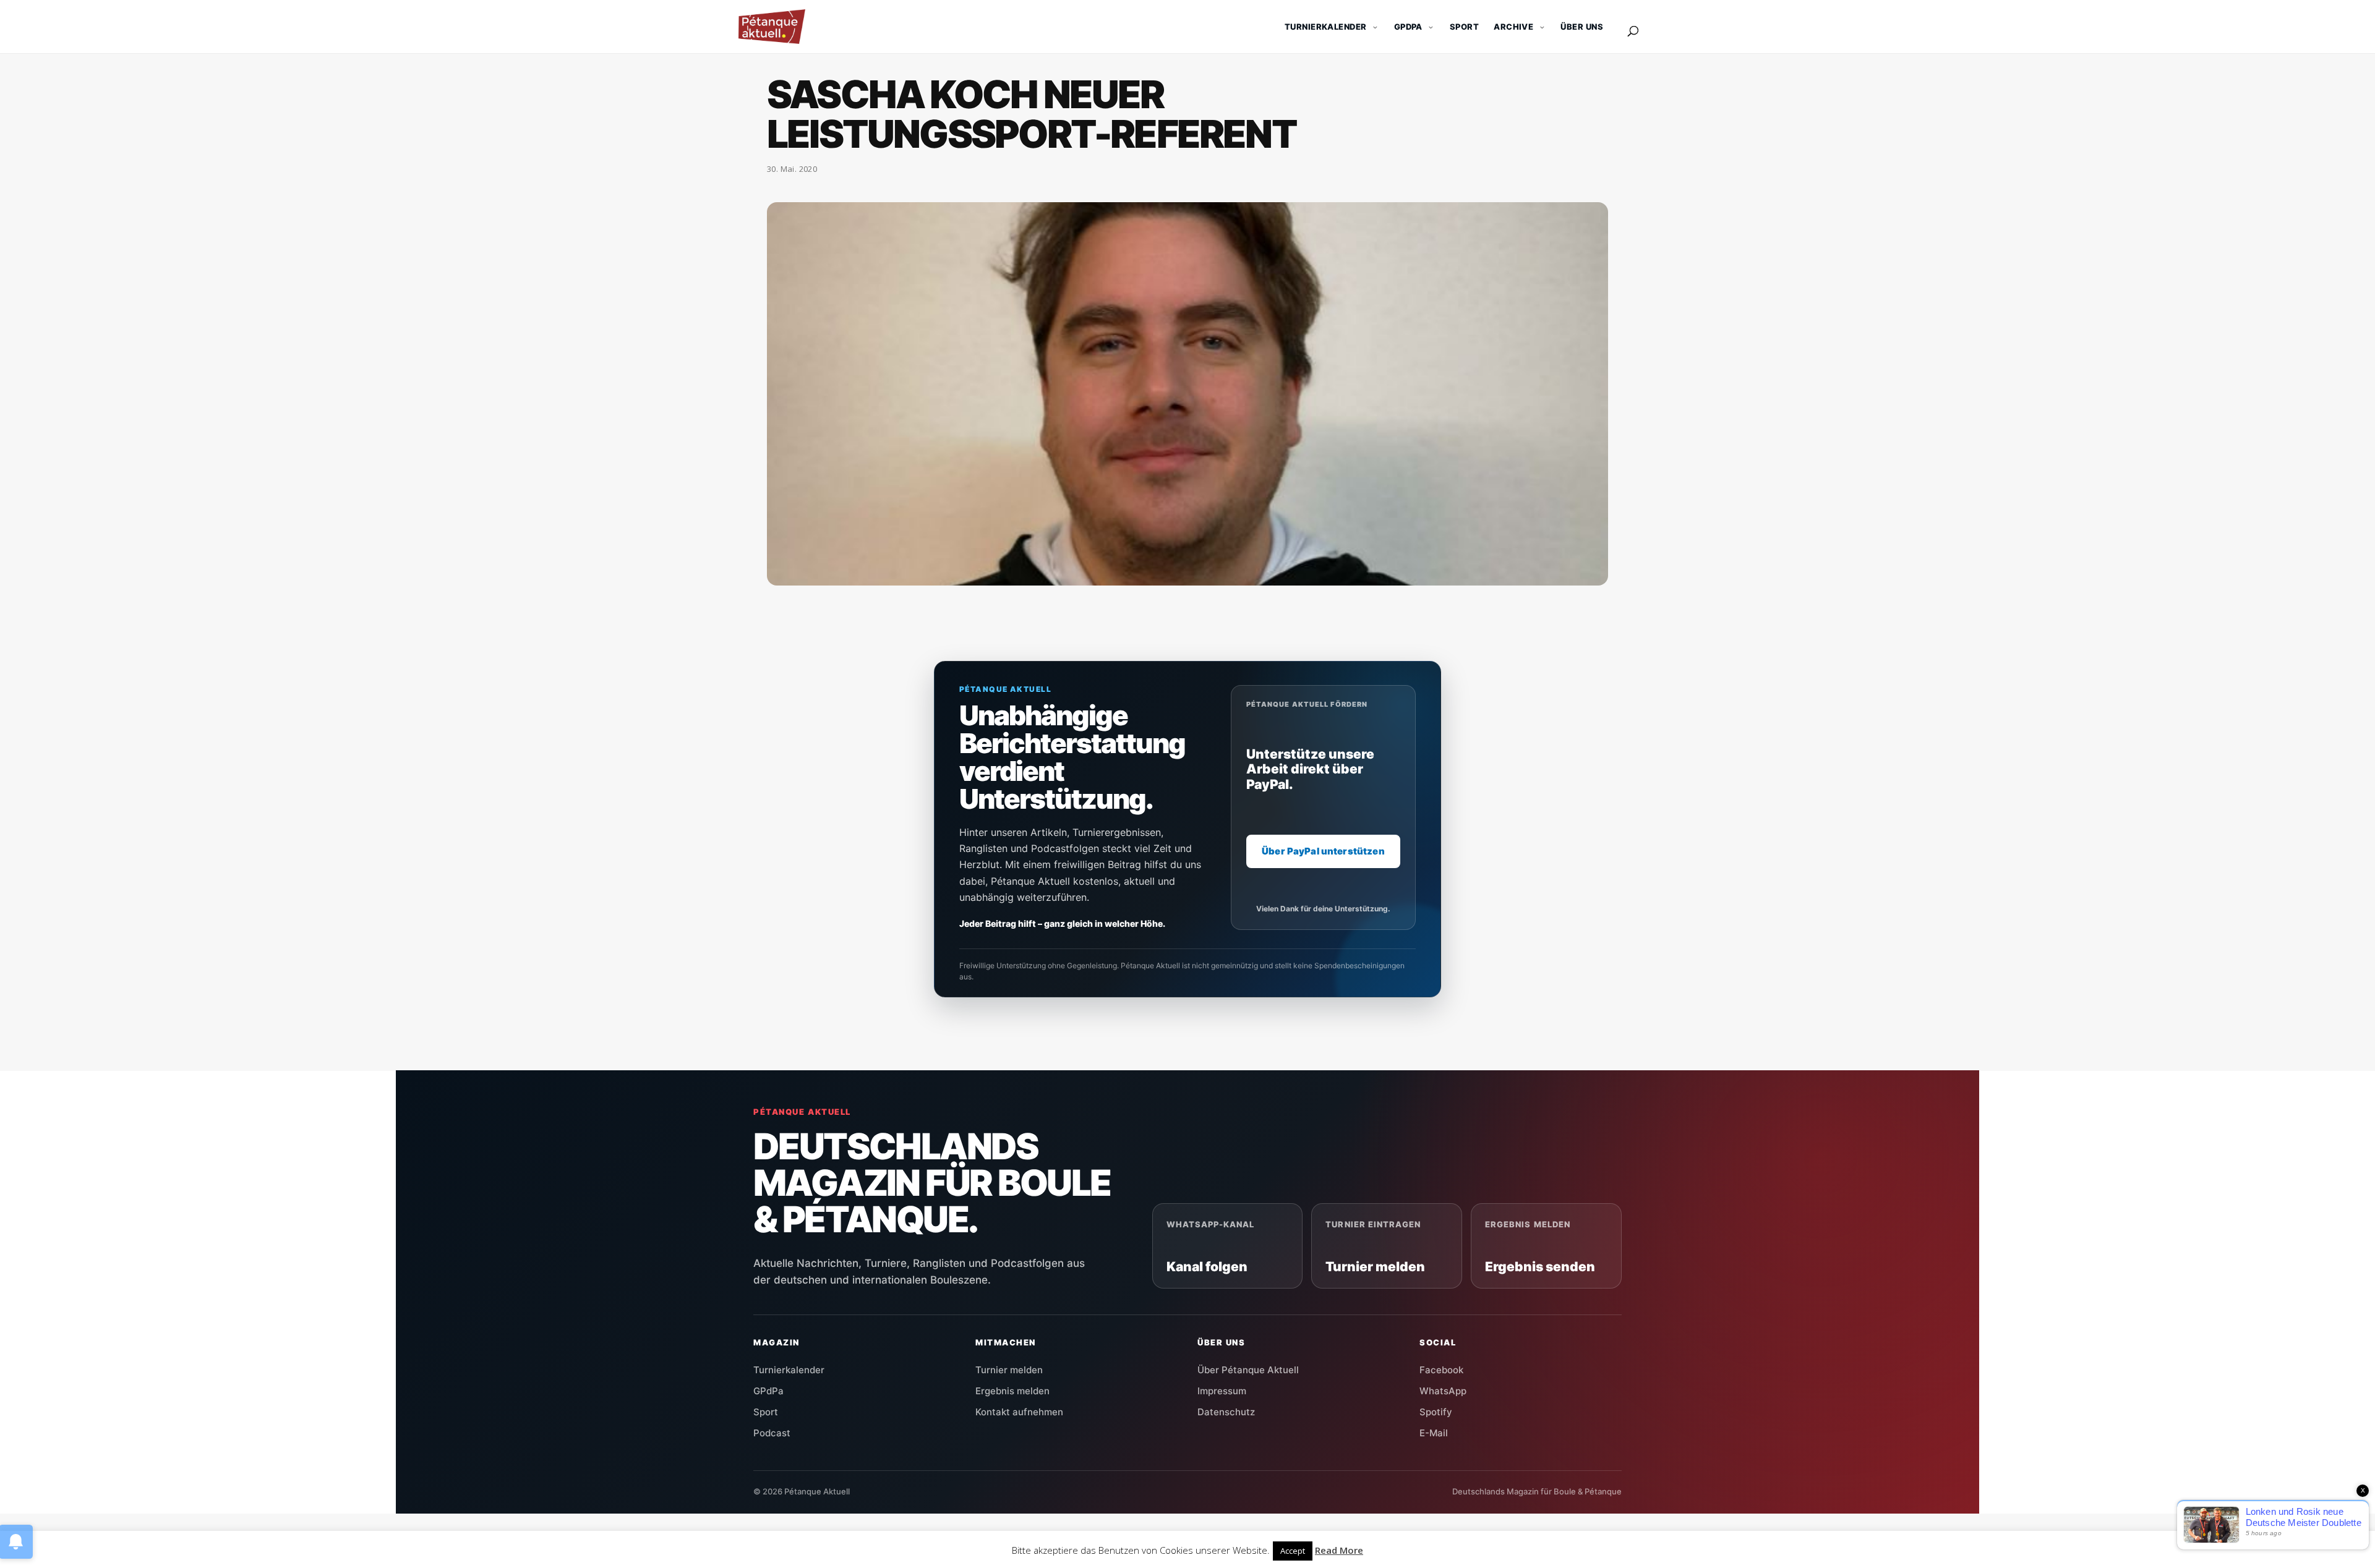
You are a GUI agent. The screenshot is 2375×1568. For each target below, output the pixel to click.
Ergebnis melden (1012, 1391)
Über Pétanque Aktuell (1248, 1370)
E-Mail (1434, 1433)
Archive (1513, 27)
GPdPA (1408, 27)
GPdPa (768, 1391)
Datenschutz (1226, 1412)
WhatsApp (1443, 1391)
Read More (1339, 1550)
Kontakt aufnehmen (1019, 1412)
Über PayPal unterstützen (1323, 851)
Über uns (1582, 27)
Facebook (1441, 1370)
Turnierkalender (1326, 27)
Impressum (1222, 1391)
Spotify (1436, 1412)
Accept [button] (1293, 1551)
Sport (1464, 27)
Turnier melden (1009, 1370)
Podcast (772, 1433)
